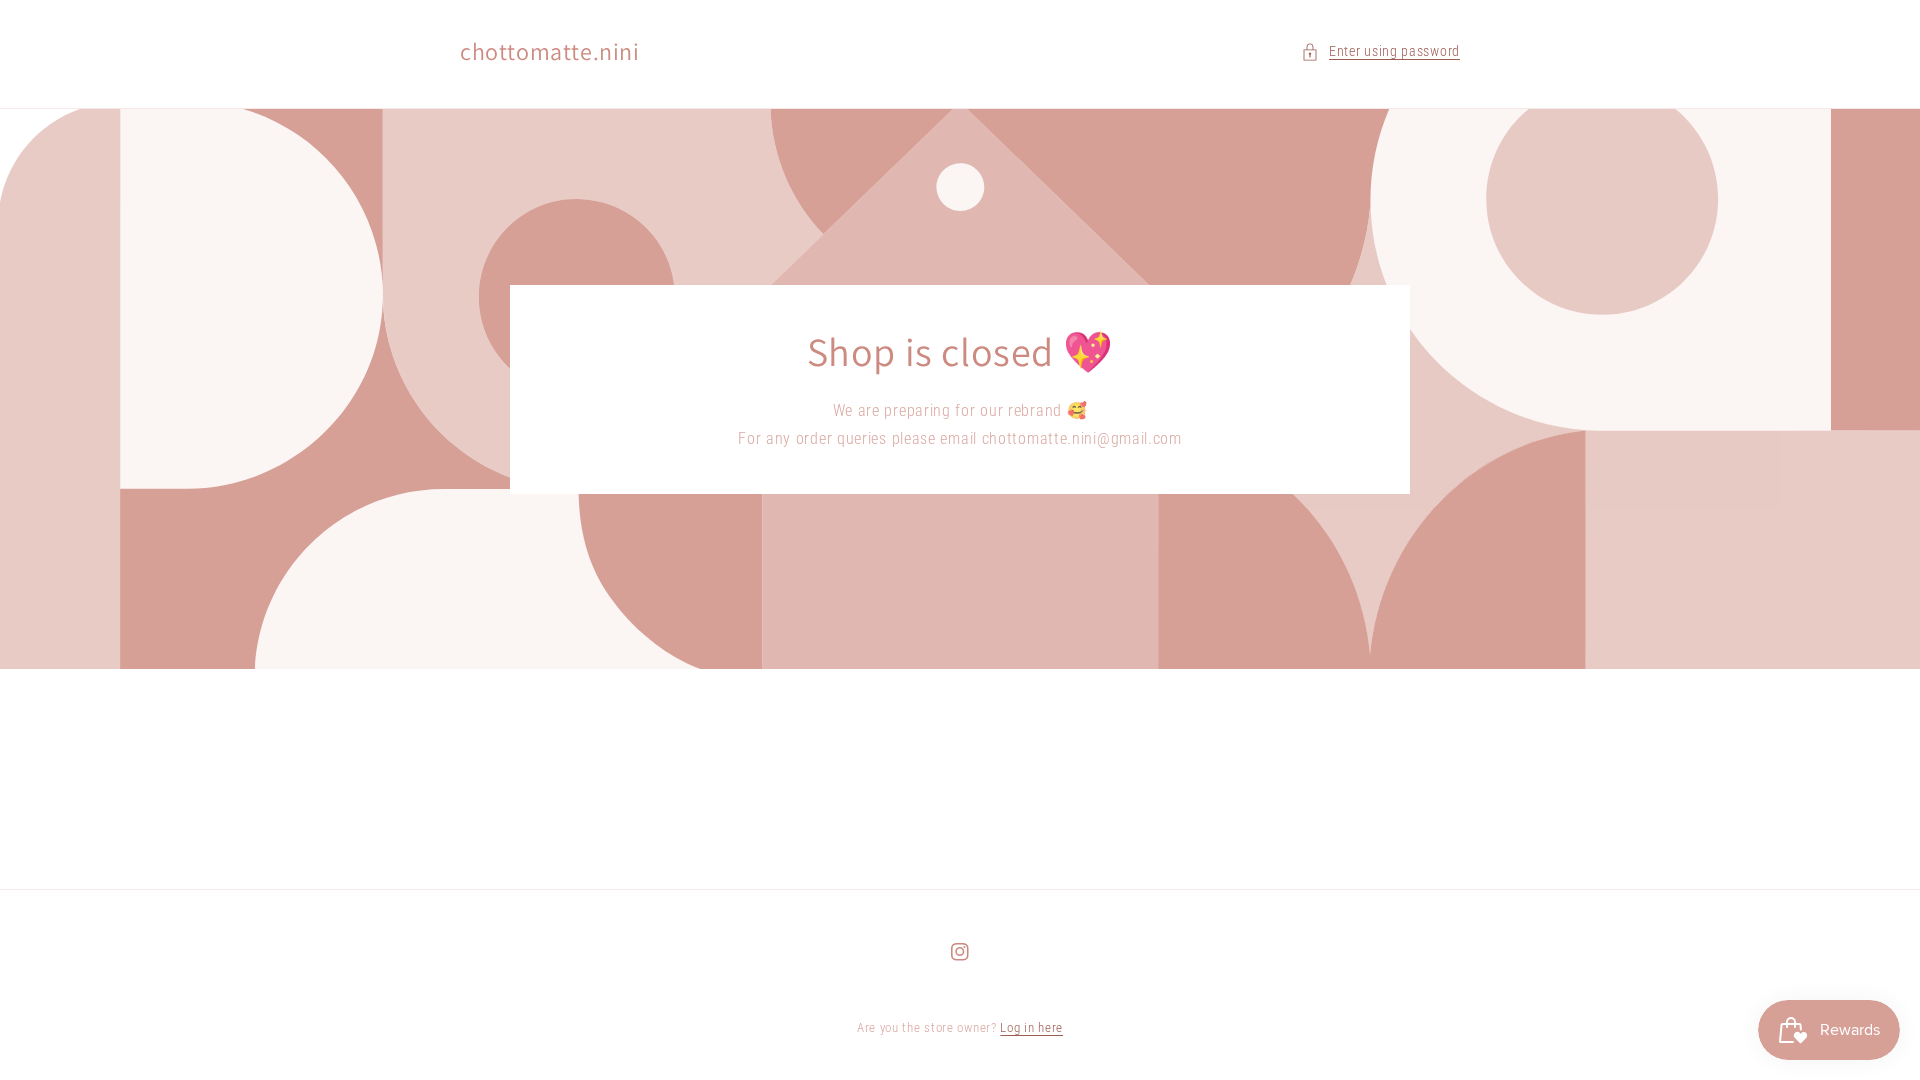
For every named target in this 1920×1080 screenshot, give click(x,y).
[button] (1380, 51)
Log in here (1031, 1027)
